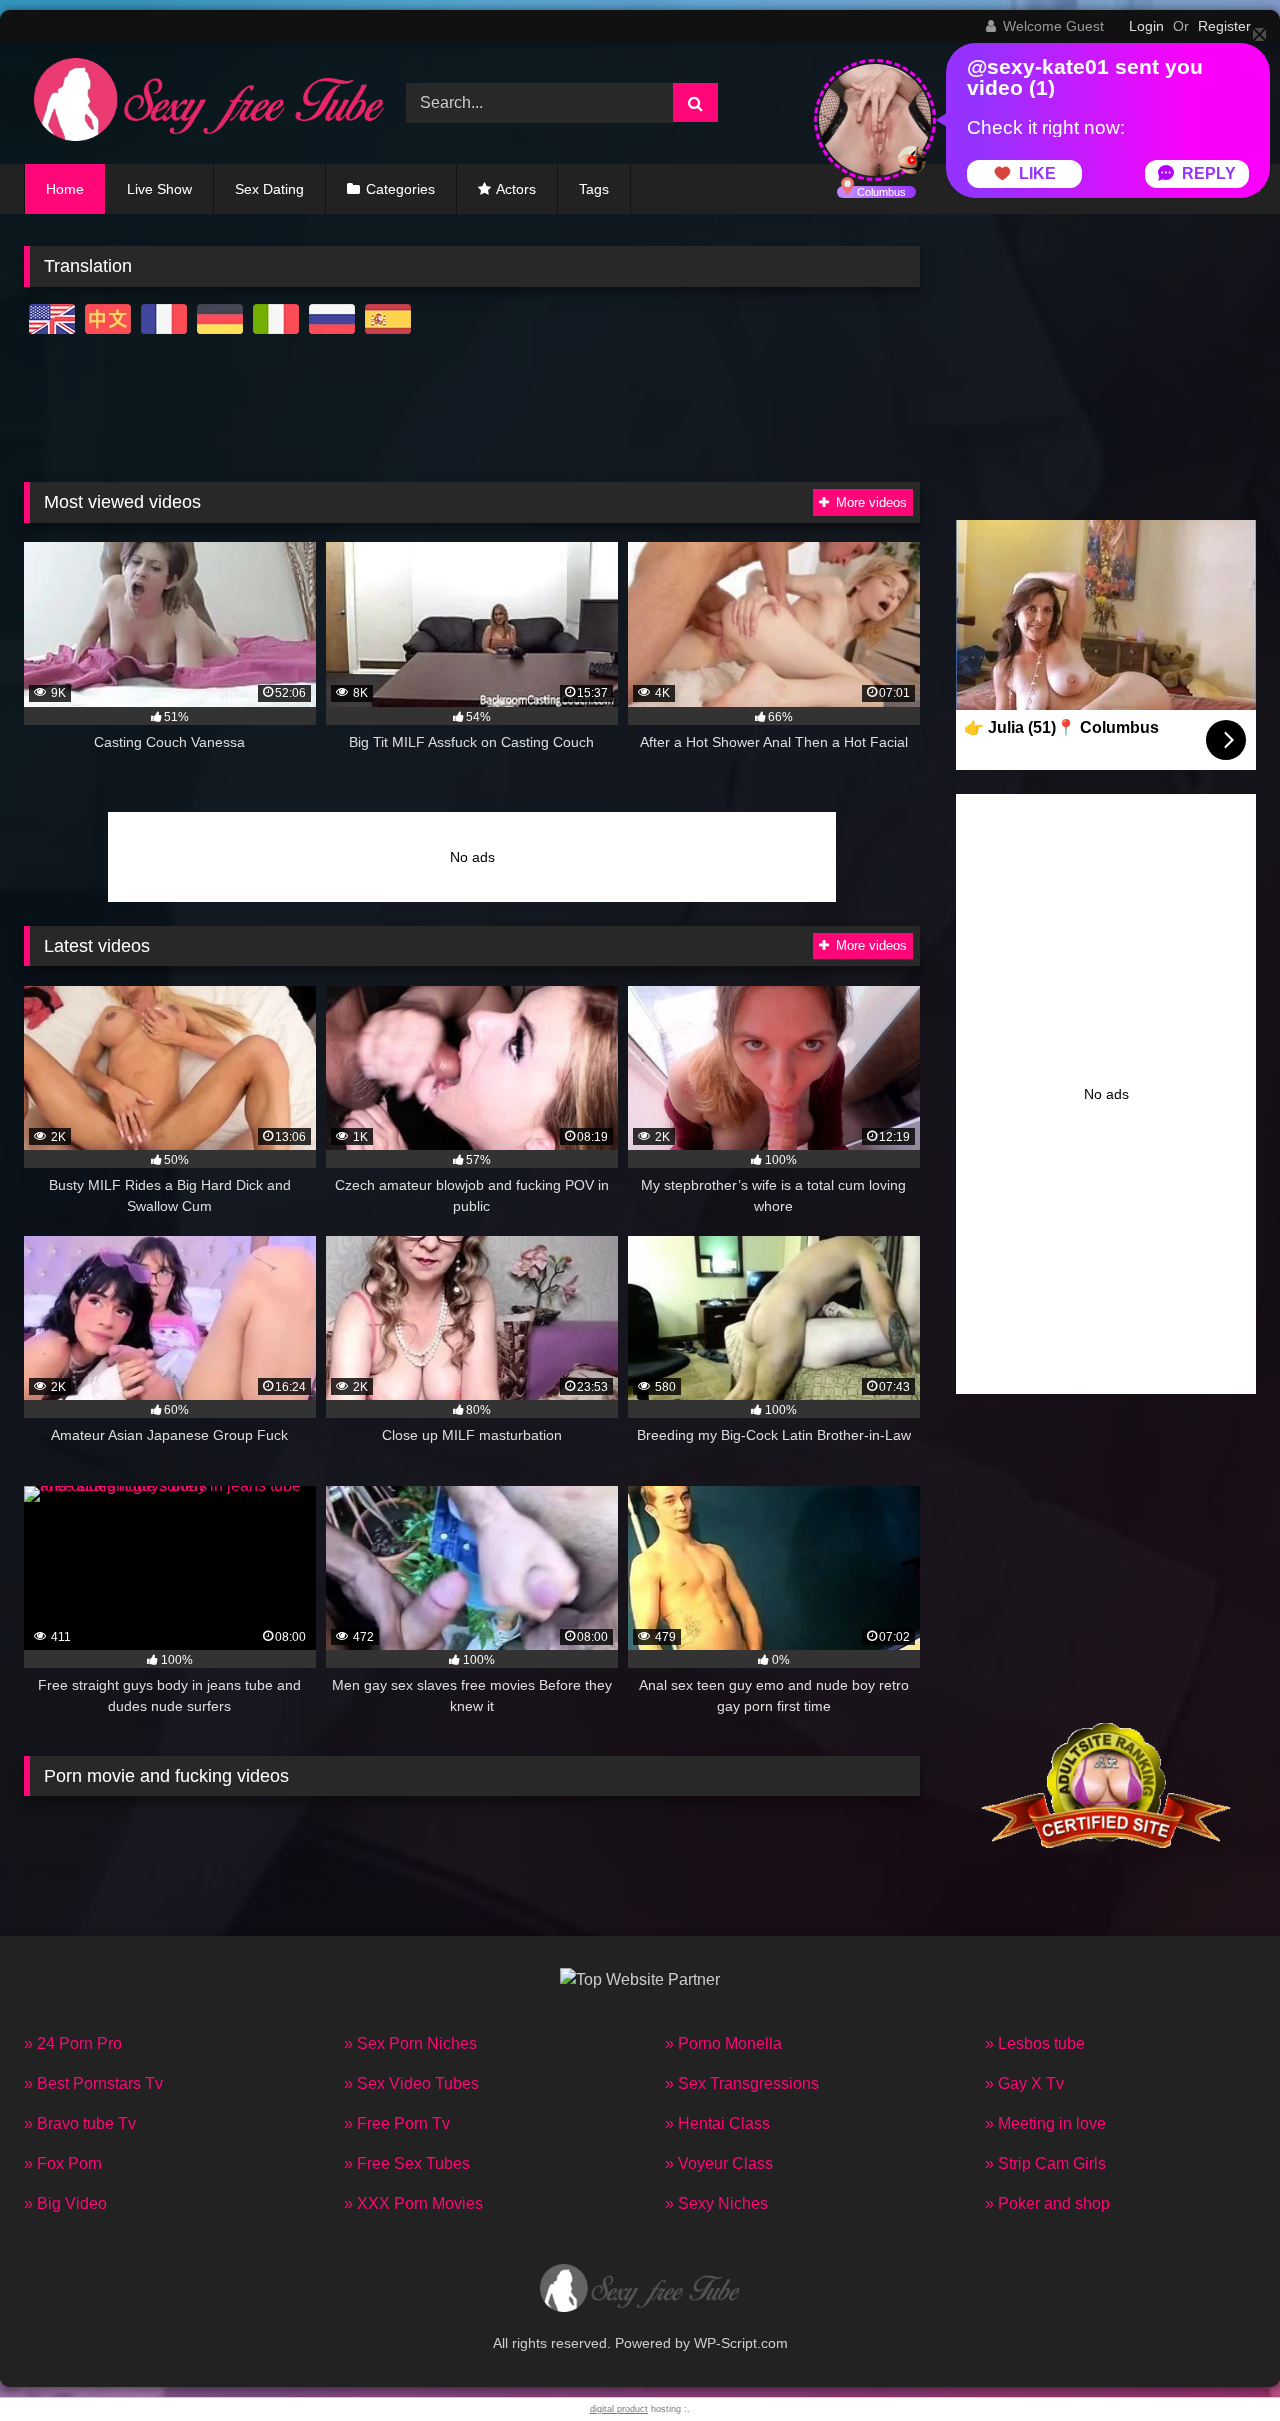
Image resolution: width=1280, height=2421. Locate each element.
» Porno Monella (723, 2043)
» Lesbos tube (1035, 2043)
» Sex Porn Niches (410, 2043)
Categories (400, 189)
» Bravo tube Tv (80, 2123)
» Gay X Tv (1024, 2083)
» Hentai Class (717, 2123)
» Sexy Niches (716, 2203)
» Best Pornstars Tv (93, 2083)
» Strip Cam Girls (1045, 2163)
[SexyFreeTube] (204, 103)
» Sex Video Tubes (411, 2083)
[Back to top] (1218, 2361)
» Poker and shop (1047, 2203)
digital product (619, 2409)
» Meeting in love (1045, 2123)
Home (65, 189)
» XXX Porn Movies (413, 2203)
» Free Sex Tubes (407, 2163)
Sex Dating (269, 189)
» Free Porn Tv (397, 2123)
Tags (594, 189)
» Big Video (65, 2203)
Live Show (159, 189)
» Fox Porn (63, 2163)
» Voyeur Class (719, 2163)
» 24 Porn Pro (73, 2043)
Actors (516, 189)
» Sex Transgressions (742, 2083)
